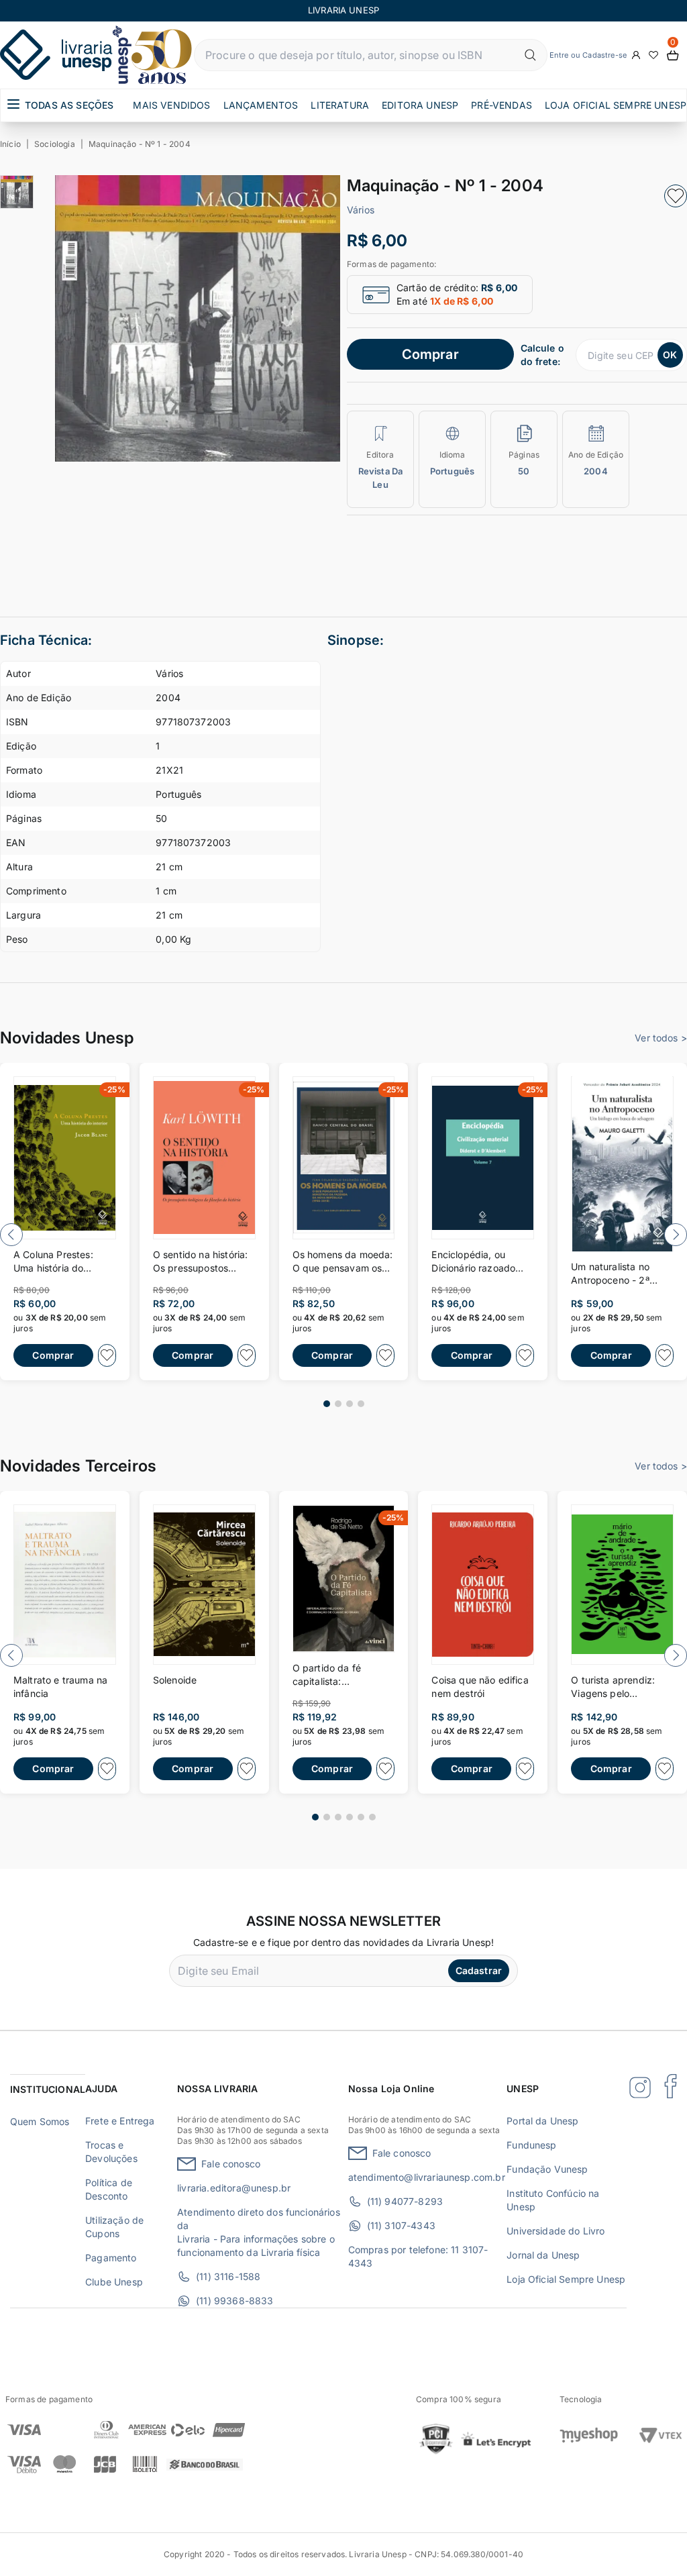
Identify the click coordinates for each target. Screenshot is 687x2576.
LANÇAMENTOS (261, 105)
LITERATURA (340, 105)
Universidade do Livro (556, 2231)
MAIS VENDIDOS (171, 105)
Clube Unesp (114, 2282)
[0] (673, 55)
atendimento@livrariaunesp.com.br (427, 2177)
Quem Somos (40, 2121)
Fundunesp (531, 2145)
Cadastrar (479, 1970)
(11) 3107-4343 (401, 2225)
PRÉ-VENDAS (501, 105)
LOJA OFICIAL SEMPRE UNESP (616, 105)
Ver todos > (661, 1038)
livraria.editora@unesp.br (234, 2188)
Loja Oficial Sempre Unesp (566, 2279)
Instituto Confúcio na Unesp (553, 2200)
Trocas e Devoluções (111, 2152)
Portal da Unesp (542, 2121)
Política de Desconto (109, 2189)
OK (670, 355)
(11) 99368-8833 (234, 2301)
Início (10, 144)
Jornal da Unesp (543, 2255)
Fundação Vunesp (547, 2169)
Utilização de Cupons (114, 2227)
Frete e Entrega (120, 2121)
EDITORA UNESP (420, 105)
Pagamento (111, 2258)
